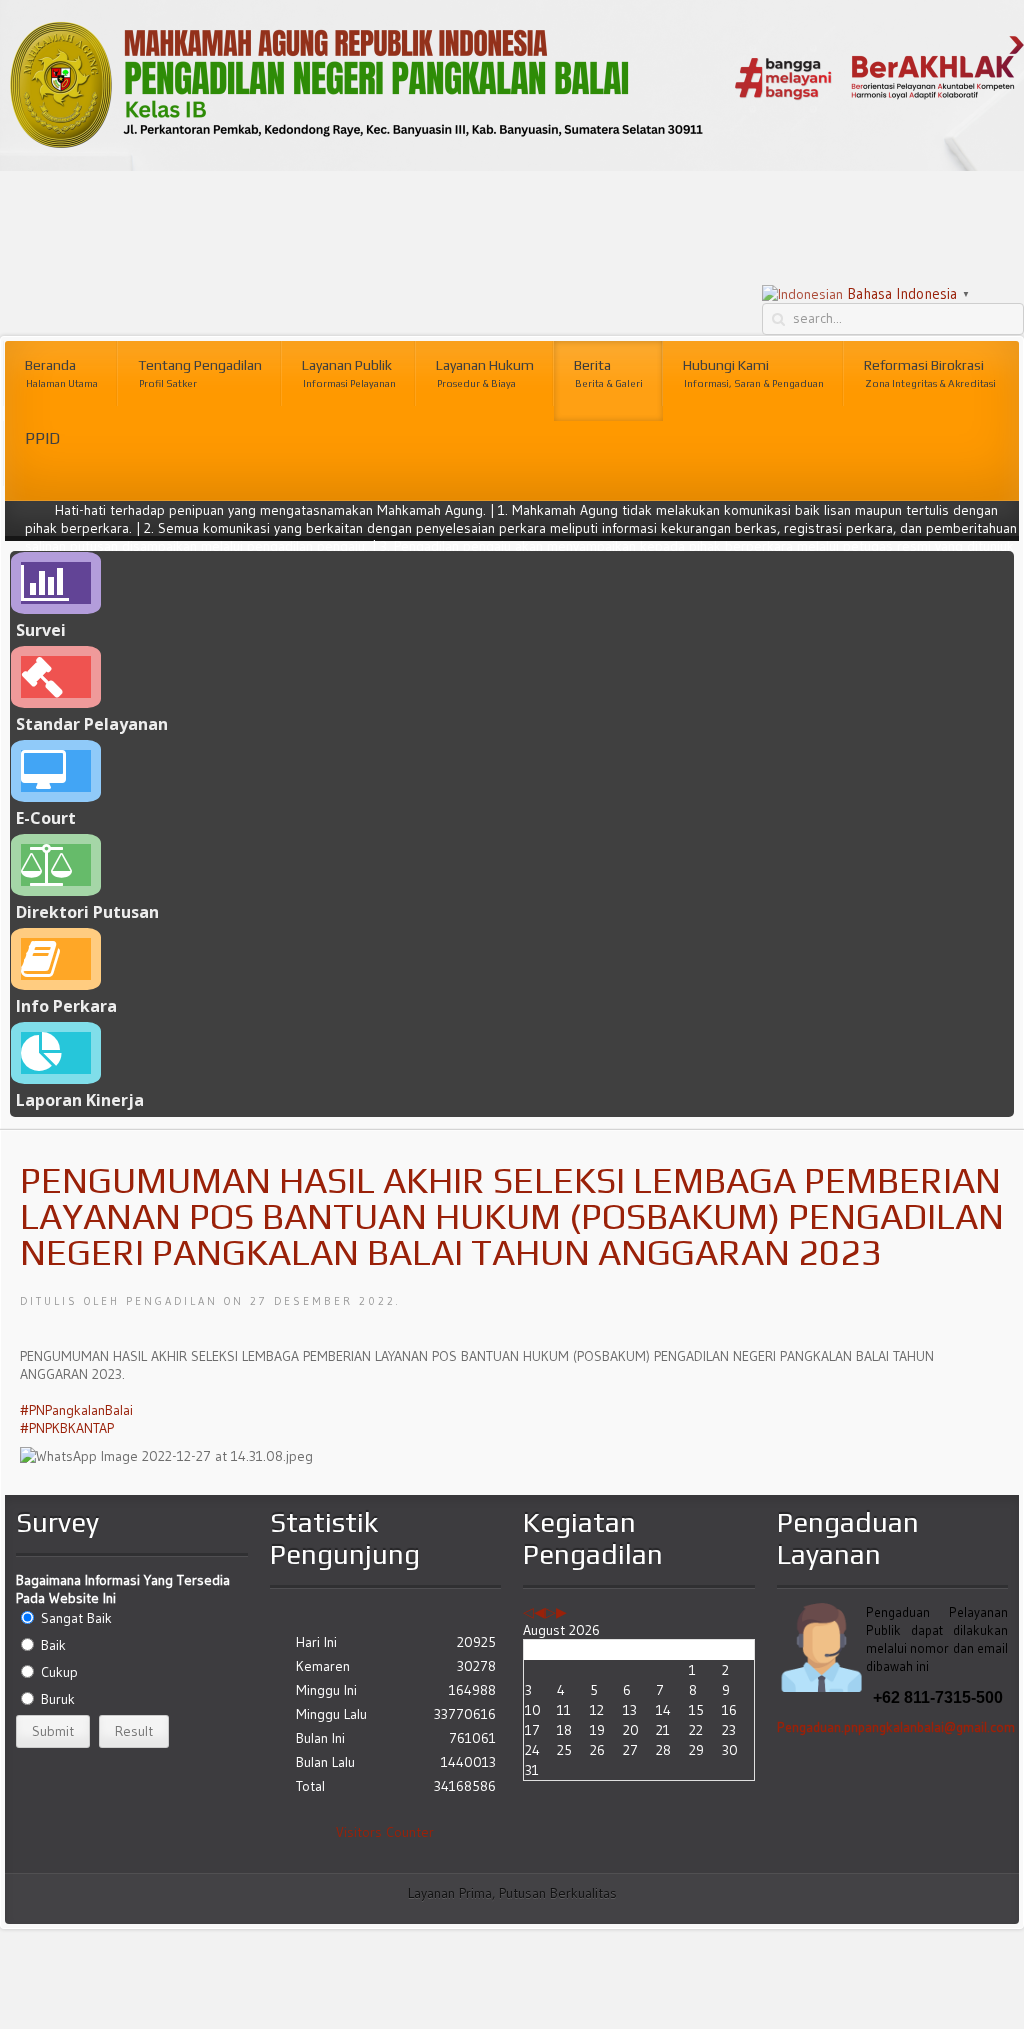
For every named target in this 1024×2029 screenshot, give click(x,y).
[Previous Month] (539, 1612)
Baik (53, 1645)
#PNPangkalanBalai (76, 1410)
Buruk (58, 1699)
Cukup (59, 1672)
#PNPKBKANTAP (67, 1428)
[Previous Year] (528, 1612)
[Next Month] (561, 1612)
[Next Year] (550, 1612)
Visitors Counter (385, 1832)
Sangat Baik (76, 1618)
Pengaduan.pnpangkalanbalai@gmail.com (896, 1727)
